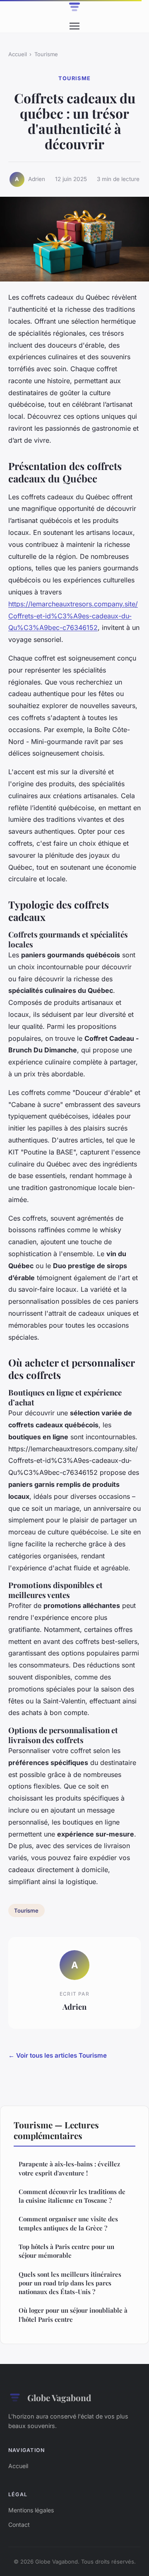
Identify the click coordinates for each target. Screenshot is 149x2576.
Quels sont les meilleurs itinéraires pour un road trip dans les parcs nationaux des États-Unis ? (70, 2283)
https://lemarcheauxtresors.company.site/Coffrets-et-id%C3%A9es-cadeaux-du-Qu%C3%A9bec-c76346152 (73, 616)
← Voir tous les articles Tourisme (58, 2055)
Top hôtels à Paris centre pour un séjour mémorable (66, 2251)
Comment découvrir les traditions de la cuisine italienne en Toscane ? (72, 2196)
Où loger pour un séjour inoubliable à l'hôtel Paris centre (73, 2315)
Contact (19, 2525)
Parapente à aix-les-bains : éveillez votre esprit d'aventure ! (69, 2168)
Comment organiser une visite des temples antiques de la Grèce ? (68, 2223)
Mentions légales (31, 2510)
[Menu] (74, 26)
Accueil (18, 54)
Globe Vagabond (59, 2397)
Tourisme (46, 54)
